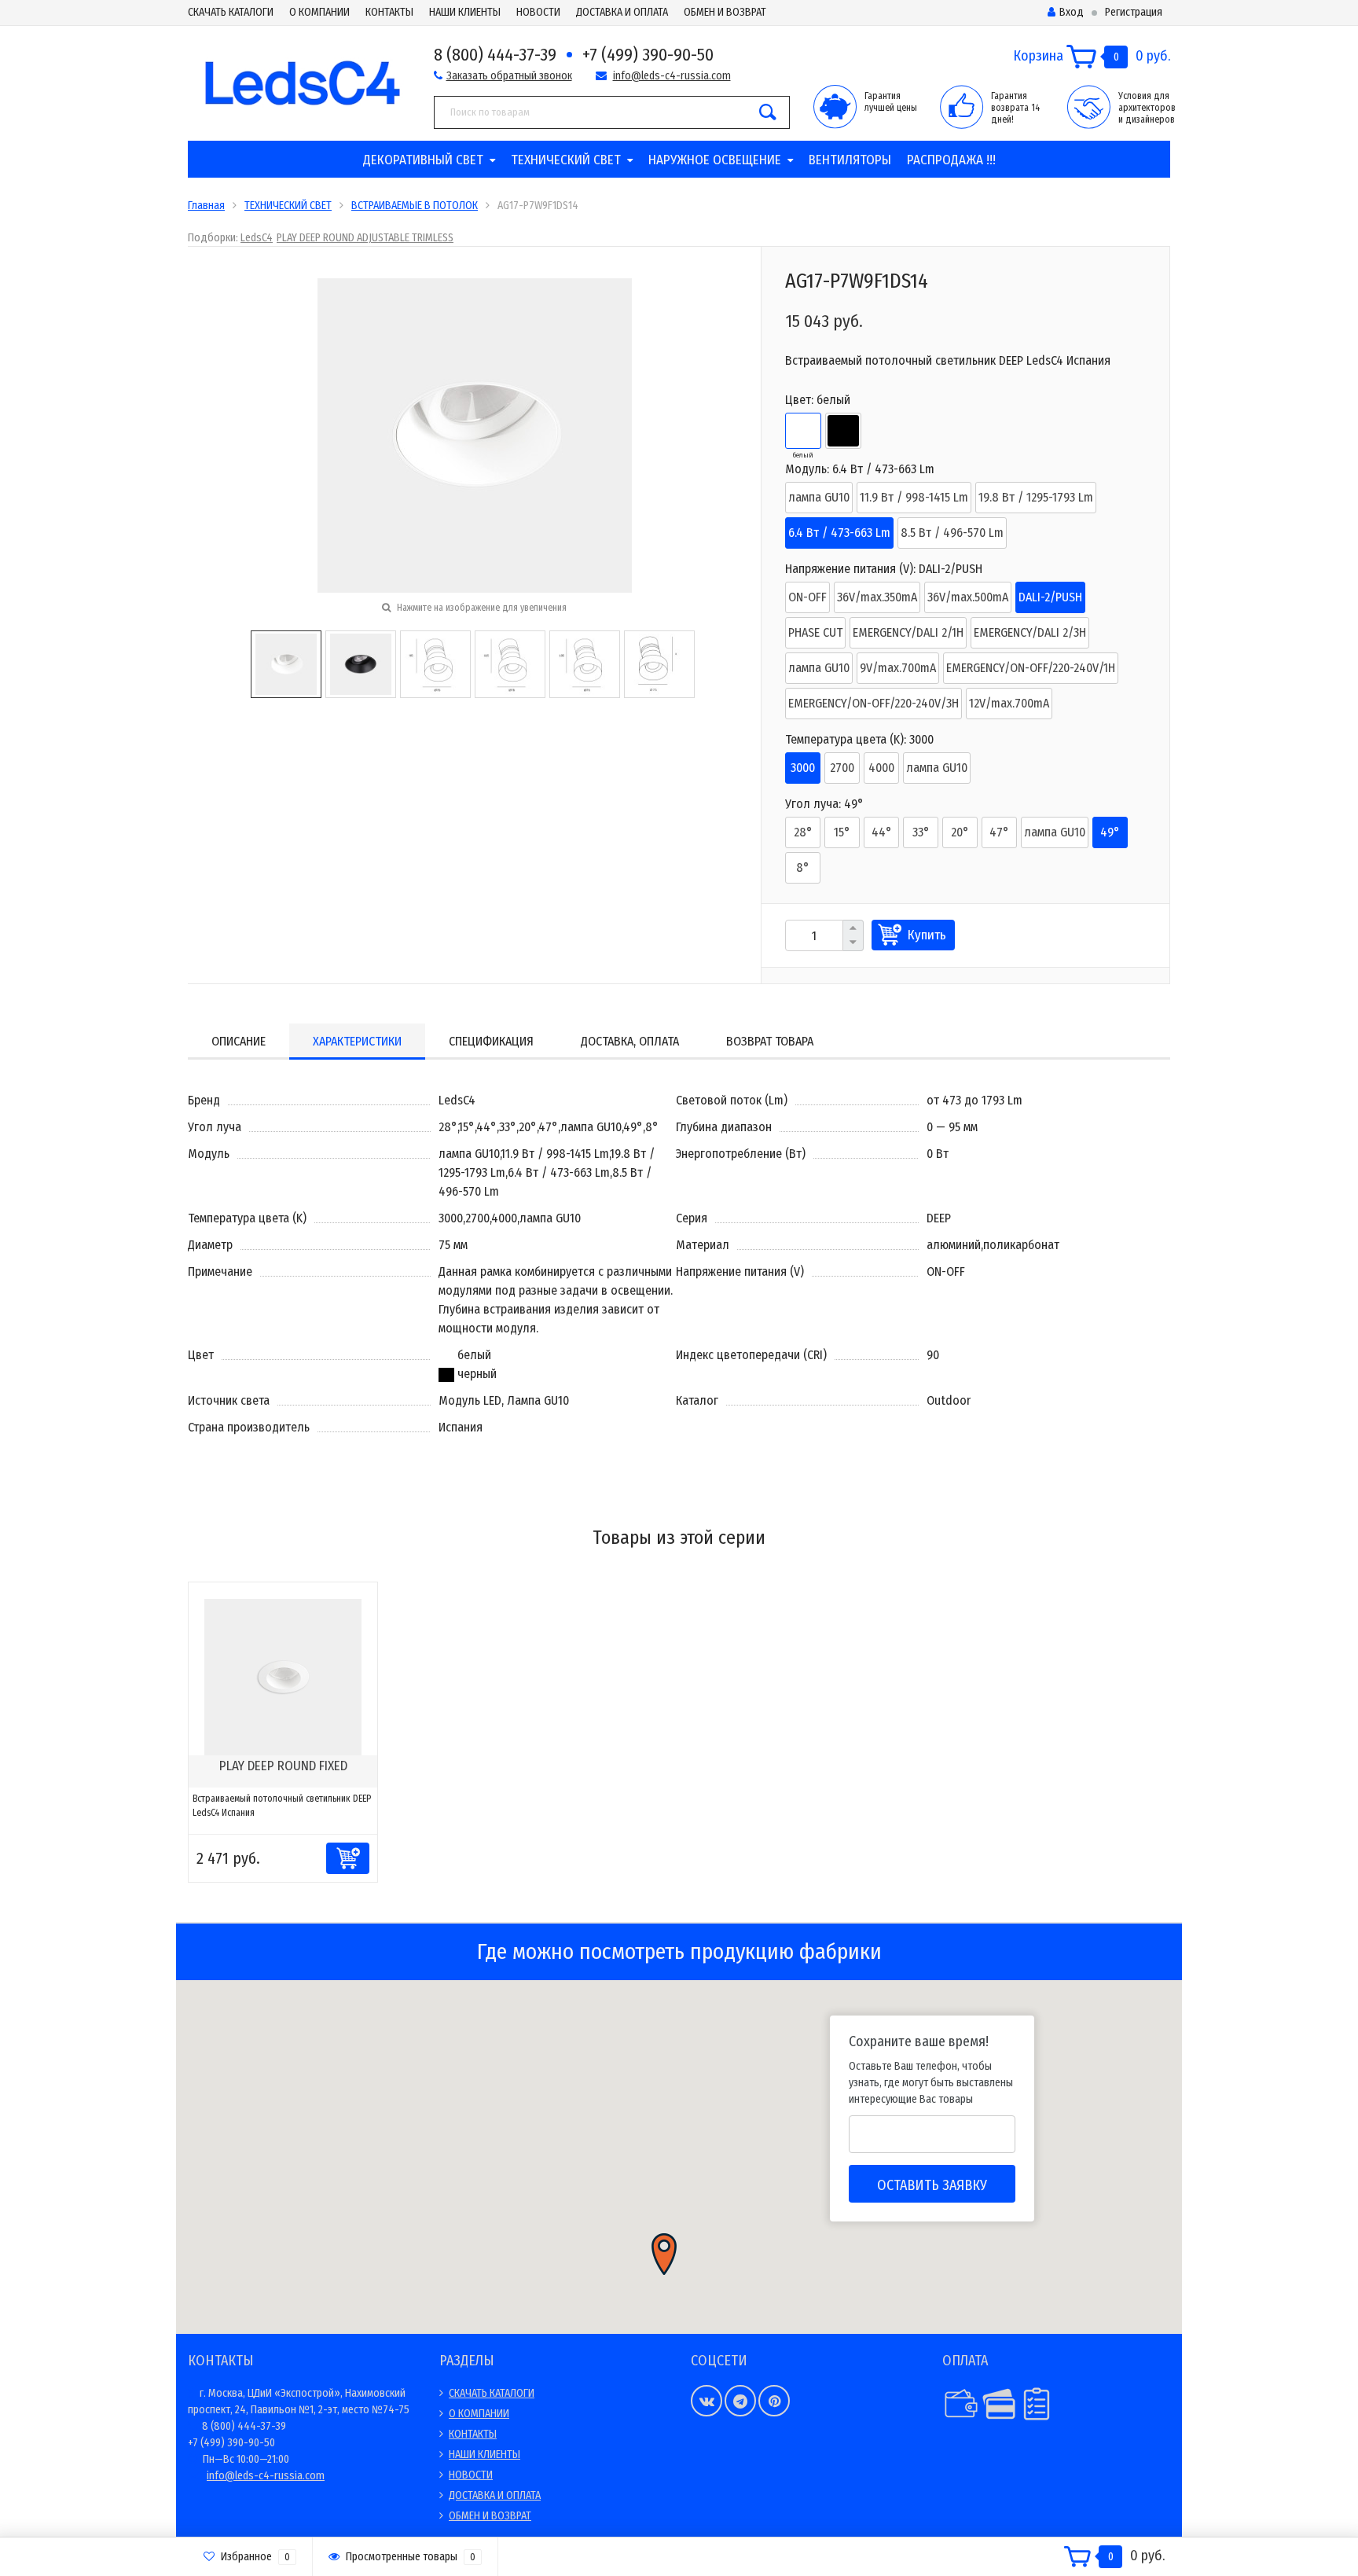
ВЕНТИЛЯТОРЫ (850, 160)
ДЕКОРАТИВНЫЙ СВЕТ (423, 160)
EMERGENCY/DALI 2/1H (908, 632)
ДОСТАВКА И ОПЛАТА (622, 12)
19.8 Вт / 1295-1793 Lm (1036, 497)
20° (960, 832)
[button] (664, 2254)
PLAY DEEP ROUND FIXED (283, 1766)
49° (1110, 832)
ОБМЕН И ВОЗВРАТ (725, 12)
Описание (239, 1041)
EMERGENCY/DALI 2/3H (1030, 632)
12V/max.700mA (1009, 703)
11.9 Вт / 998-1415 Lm (914, 497)
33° (921, 832)
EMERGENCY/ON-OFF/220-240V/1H (1031, 668)
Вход (1072, 12)
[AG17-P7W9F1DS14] (286, 663)
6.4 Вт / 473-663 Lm (839, 533)
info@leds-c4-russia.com (672, 76)
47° (999, 832)
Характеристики (357, 1041)
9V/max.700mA (898, 668)
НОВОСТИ (538, 12)
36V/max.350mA (877, 597)
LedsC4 (257, 238)
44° (882, 832)
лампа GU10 (819, 497)
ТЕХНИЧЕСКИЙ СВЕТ (566, 160)
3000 (803, 768)
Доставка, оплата (630, 1041)
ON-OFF (807, 597)
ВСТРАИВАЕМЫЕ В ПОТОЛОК (415, 206)
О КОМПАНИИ (319, 12)
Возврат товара (770, 1041)
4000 (881, 768)
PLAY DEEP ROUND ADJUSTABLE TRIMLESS (365, 238)
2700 (842, 768)
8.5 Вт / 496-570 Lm (952, 533)
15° (842, 832)
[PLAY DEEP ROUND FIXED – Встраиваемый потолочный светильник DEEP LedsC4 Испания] (283, 1676)
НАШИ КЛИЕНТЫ (465, 12)
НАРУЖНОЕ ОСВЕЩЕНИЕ (715, 160)
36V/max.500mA (968, 597)
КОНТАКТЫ (389, 12)
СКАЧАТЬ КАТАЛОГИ (231, 12)
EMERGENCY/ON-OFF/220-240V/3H (874, 703)
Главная (206, 206)
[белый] (803, 431)
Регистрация (1134, 12)
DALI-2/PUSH (1050, 597)
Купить (927, 935)
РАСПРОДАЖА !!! (951, 160)
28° (803, 832)
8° (803, 867)
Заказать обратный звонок (509, 76)
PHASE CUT (815, 632)
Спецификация (491, 1041)
